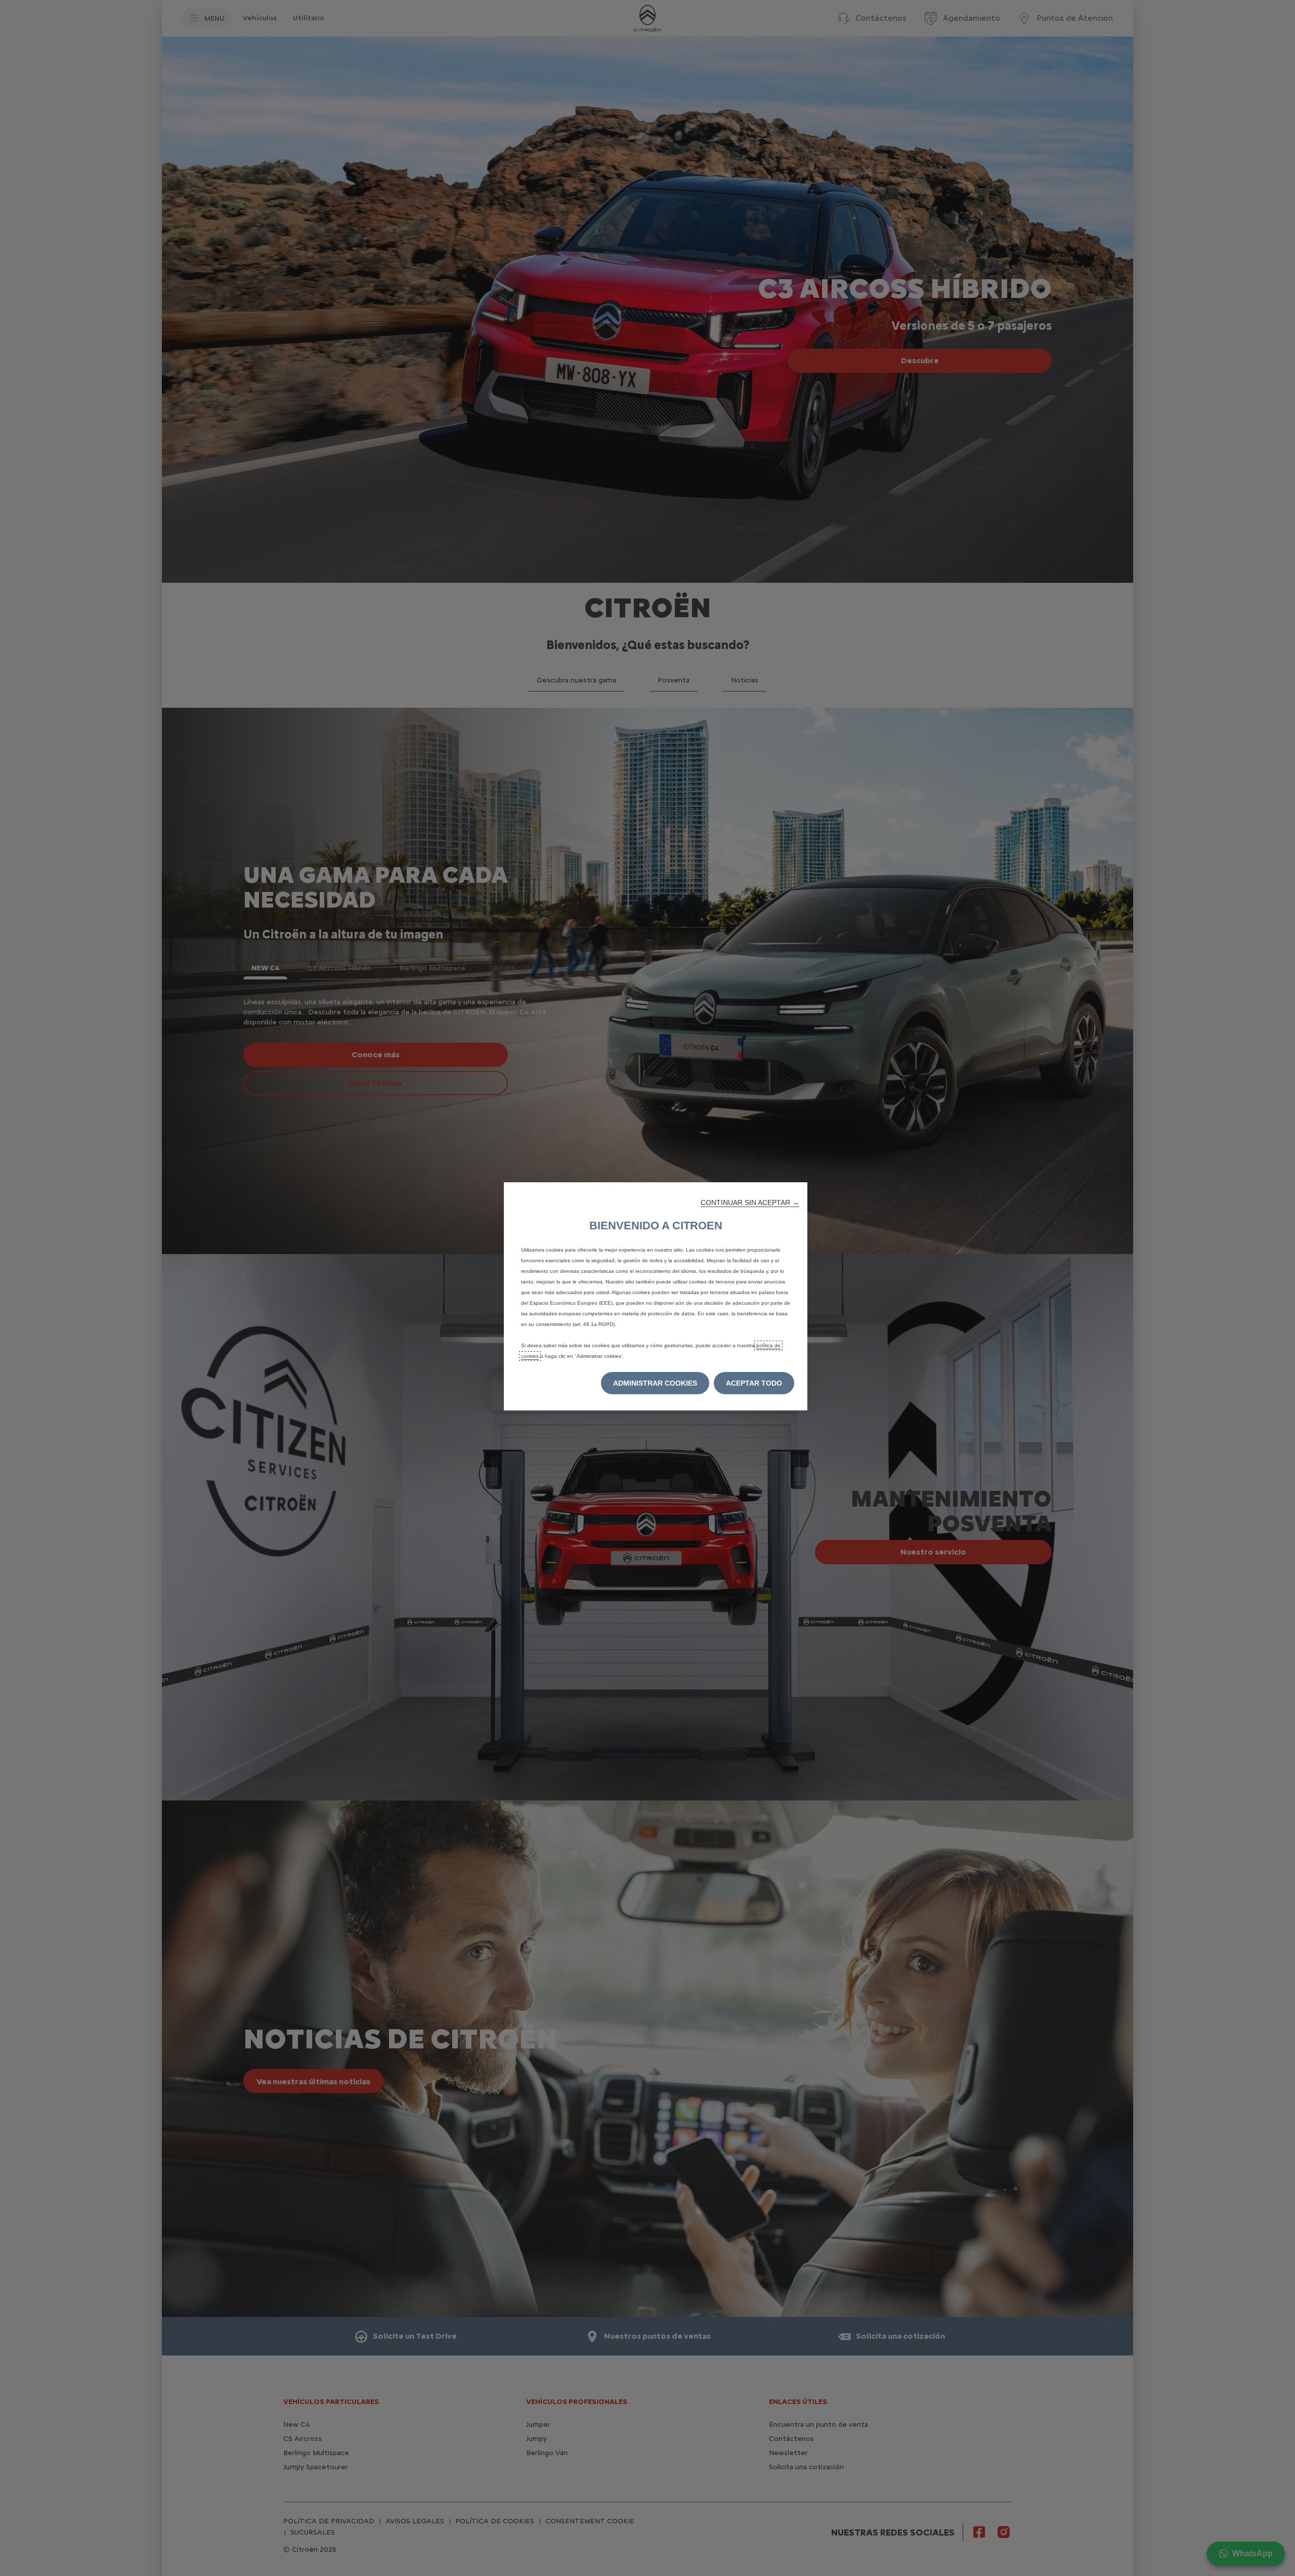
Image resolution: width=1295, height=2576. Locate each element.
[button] (750, 1203)
